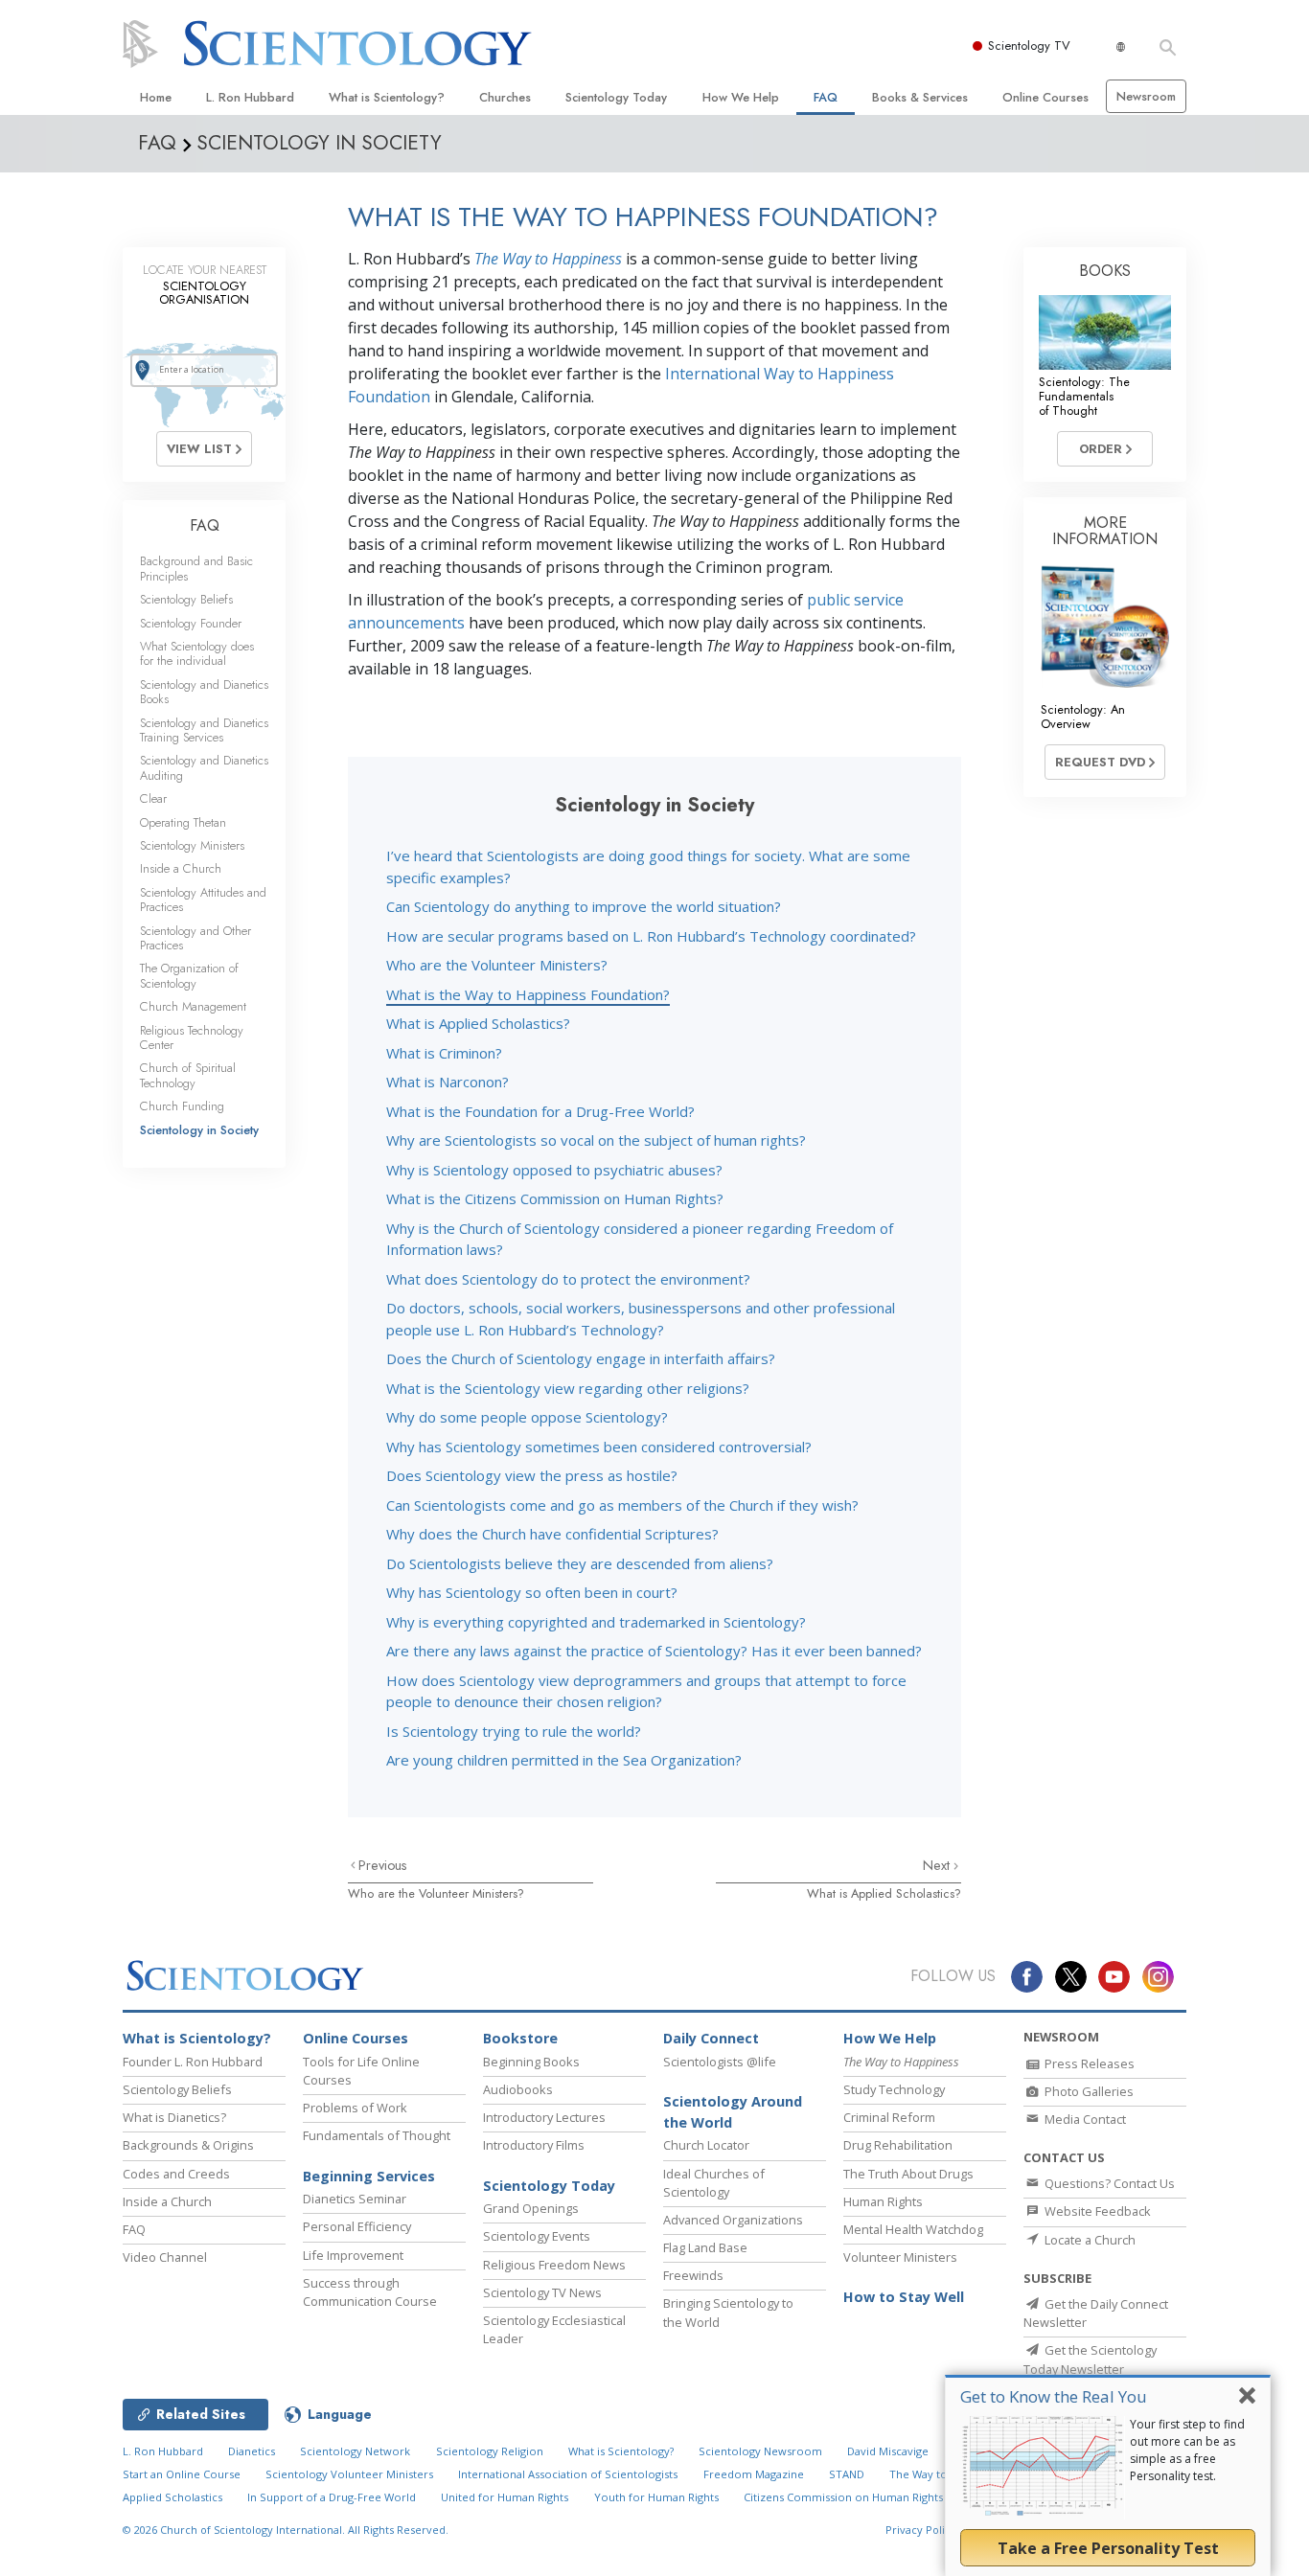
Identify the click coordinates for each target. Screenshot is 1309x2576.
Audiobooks (518, 2089)
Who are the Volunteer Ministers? (497, 965)
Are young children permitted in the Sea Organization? (564, 1760)
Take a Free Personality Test (1108, 2548)
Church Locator (706, 2145)
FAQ (826, 97)
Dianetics (252, 2451)
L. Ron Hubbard (250, 97)
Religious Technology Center (192, 1037)
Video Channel (165, 2257)
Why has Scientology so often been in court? (532, 1592)
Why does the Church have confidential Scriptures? (552, 1534)
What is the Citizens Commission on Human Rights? (555, 1198)
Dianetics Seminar (355, 2199)
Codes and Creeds (176, 2174)
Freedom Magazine (754, 2474)
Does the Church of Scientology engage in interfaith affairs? (581, 1358)
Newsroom (1146, 96)
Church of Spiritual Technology (188, 1075)
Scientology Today (616, 97)
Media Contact (1084, 2119)
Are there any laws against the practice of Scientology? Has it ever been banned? (654, 1651)
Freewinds (693, 2275)
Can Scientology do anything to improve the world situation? (584, 906)
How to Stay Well (904, 2297)
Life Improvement (353, 2255)
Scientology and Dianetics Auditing (204, 767)
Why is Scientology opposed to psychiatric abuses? (554, 1170)
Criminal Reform (889, 2117)
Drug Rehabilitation (898, 2145)
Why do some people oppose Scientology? (527, 1417)
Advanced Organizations (733, 2220)
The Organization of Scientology (189, 975)
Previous (383, 1865)
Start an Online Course (182, 2474)
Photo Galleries (1088, 2091)
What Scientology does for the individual (197, 653)
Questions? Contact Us (1108, 2183)
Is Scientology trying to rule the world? (514, 1731)
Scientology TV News (542, 2292)
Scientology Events (537, 2236)
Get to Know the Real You (1054, 2396)
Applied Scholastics (172, 2497)
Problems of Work (355, 2108)
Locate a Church (1089, 2240)
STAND (847, 2474)
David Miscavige (888, 2451)
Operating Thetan (183, 822)
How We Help (741, 97)
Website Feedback (1096, 2211)
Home (156, 97)
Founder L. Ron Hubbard (193, 2062)
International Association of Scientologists (568, 2474)
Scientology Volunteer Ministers (349, 2474)
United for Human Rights (505, 2497)
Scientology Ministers (192, 845)
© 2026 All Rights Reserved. (286, 2530)
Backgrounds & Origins (188, 2145)
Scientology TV (1029, 46)
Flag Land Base (705, 2247)
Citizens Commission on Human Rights (843, 2497)
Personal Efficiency (357, 2226)
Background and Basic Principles (196, 568)
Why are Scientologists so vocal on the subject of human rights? (596, 1140)
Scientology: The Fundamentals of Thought (1084, 397)
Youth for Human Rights (656, 2497)
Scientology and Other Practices (195, 938)
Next (938, 1865)
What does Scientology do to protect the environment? (568, 1279)
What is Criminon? (444, 1053)
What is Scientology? (387, 97)
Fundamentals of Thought (377, 2135)
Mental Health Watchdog (913, 2229)
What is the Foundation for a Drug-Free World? (540, 1111)
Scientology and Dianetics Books (204, 692)
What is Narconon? (448, 1082)
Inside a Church (181, 868)
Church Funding (182, 1106)
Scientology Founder (191, 623)
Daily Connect (711, 2038)
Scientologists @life (720, 2062)
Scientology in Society (199, 1130)
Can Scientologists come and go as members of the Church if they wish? (622, 1505)
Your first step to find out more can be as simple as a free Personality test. (1187, 2450)
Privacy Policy (921, 2530)
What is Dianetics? (174, 2117)
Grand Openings (531, 2208)
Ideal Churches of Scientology (714, 2183)
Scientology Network (355, 2451)
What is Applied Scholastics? (478, 1023)
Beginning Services (369, 2176)
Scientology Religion (490, 2451)
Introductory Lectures (544, 2117)
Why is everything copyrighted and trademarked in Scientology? (596, 1622)
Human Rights (883, 2201)
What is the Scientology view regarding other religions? (568, 1388)
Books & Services (920, 97)
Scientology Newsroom (760, 2451)
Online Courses (1045, 97)
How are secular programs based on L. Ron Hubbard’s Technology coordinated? (651, 936)
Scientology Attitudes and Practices (203, 900)
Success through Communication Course (370, 2292)
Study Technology (894, 2089)
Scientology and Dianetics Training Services (204, 730)
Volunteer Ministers (900, 2257)
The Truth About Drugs (908, 2174)
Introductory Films (534, 2145)
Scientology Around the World (733, 2112)
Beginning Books (531, 2062)
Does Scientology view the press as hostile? (532, 1475)
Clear (153, 798)
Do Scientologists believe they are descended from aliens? (580, 1563)
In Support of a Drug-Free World (332, 2497)
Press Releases (1088, 2063)
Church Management (193, 1006)
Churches (505, 97)
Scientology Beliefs (186, 599)
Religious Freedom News (554, 2265)
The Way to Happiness (548, 259)
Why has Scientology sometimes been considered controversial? (599, 1447)
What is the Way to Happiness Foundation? (528, 994)
